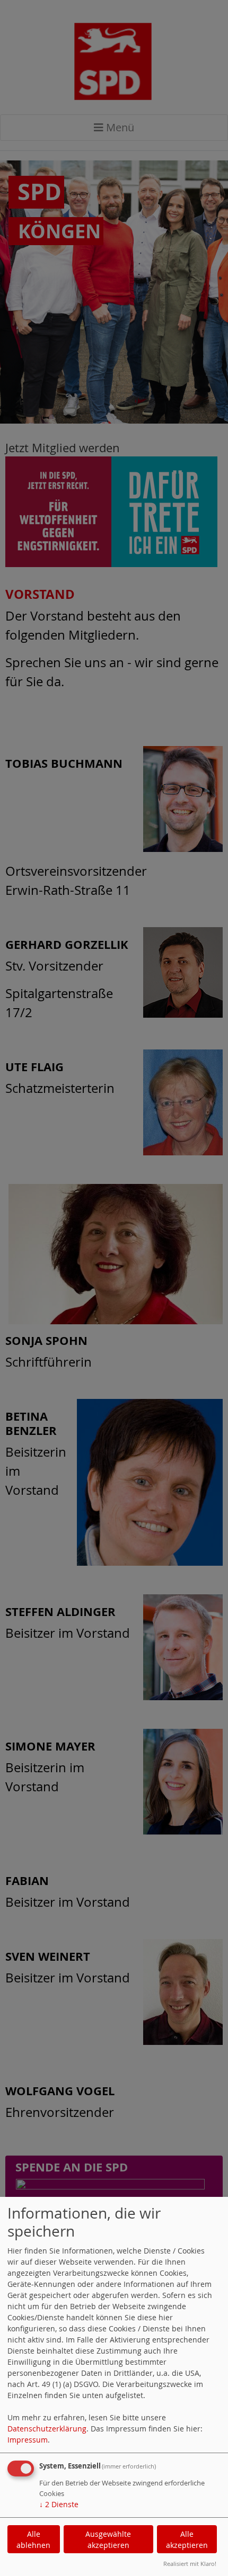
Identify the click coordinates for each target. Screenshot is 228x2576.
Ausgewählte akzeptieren (108, 2539)
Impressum (28, 2440)
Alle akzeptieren (187, 2539)
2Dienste (59, 2504)
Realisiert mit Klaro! (190, 2564)
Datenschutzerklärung (47, 2429)
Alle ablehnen (33, 2539)
